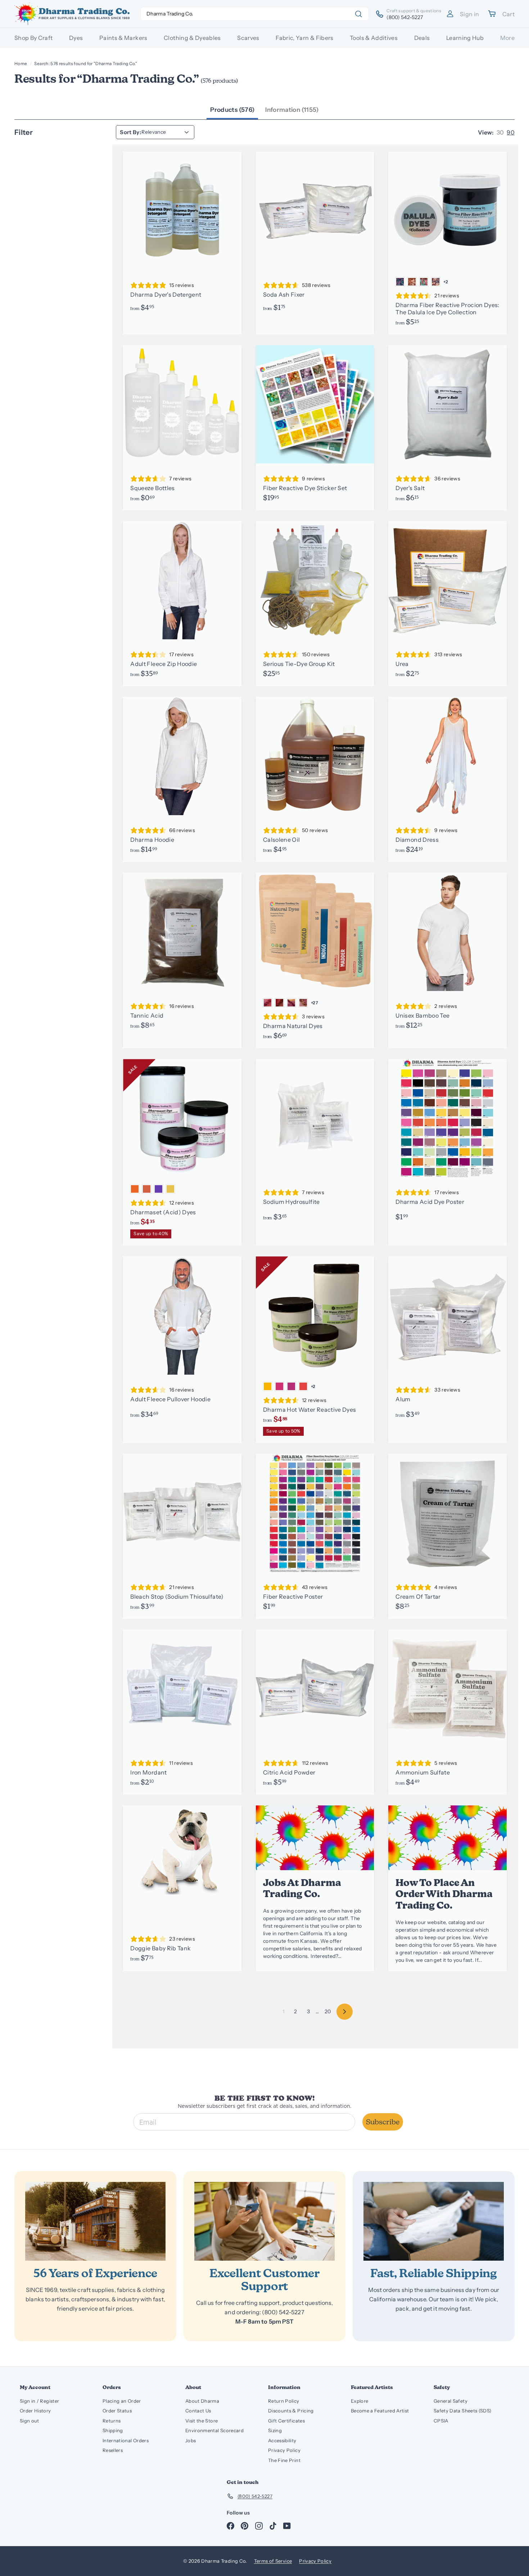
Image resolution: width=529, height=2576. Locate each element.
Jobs (191, 2440)
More (507, 38)
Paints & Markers (123, 38)
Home (21, 63)
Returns (112, 2421)
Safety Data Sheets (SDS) (462, 2411)
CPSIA (441, 2421)
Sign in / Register (39, 2401)
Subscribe (383, 2122)
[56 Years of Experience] (95, 2221)
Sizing (275, 2430)
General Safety (451, 2401)
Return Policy (284, 2401)
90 (511, 132)
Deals (422, 38)
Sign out (30, 2421)
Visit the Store (202, 2421)
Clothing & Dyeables (192, 38)
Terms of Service (273, 2561)
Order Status (117, 2411)
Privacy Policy (284, 2450)
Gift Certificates (286, 2421)
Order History (35, 2411)
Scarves (248, 38)
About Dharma (202, 2401)
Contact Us (198, 2411)
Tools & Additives (374, 38)
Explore (360, 2401)
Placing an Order (122, 2401)
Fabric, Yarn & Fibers (304, 38)
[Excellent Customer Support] (264, 2221)
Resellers (113, 2450)
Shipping (113, 2430)
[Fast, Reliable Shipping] (434, 2221)
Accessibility (282, 2440)
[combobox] (255, 14)
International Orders (126, 2440)
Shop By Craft (34, 38)
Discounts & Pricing (291, 2411)
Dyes (76, 38)
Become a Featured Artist (380, 2411)
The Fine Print (284, 2460)
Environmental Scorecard (214, 2430)
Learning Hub (465, 38)
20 (328, 2011)
